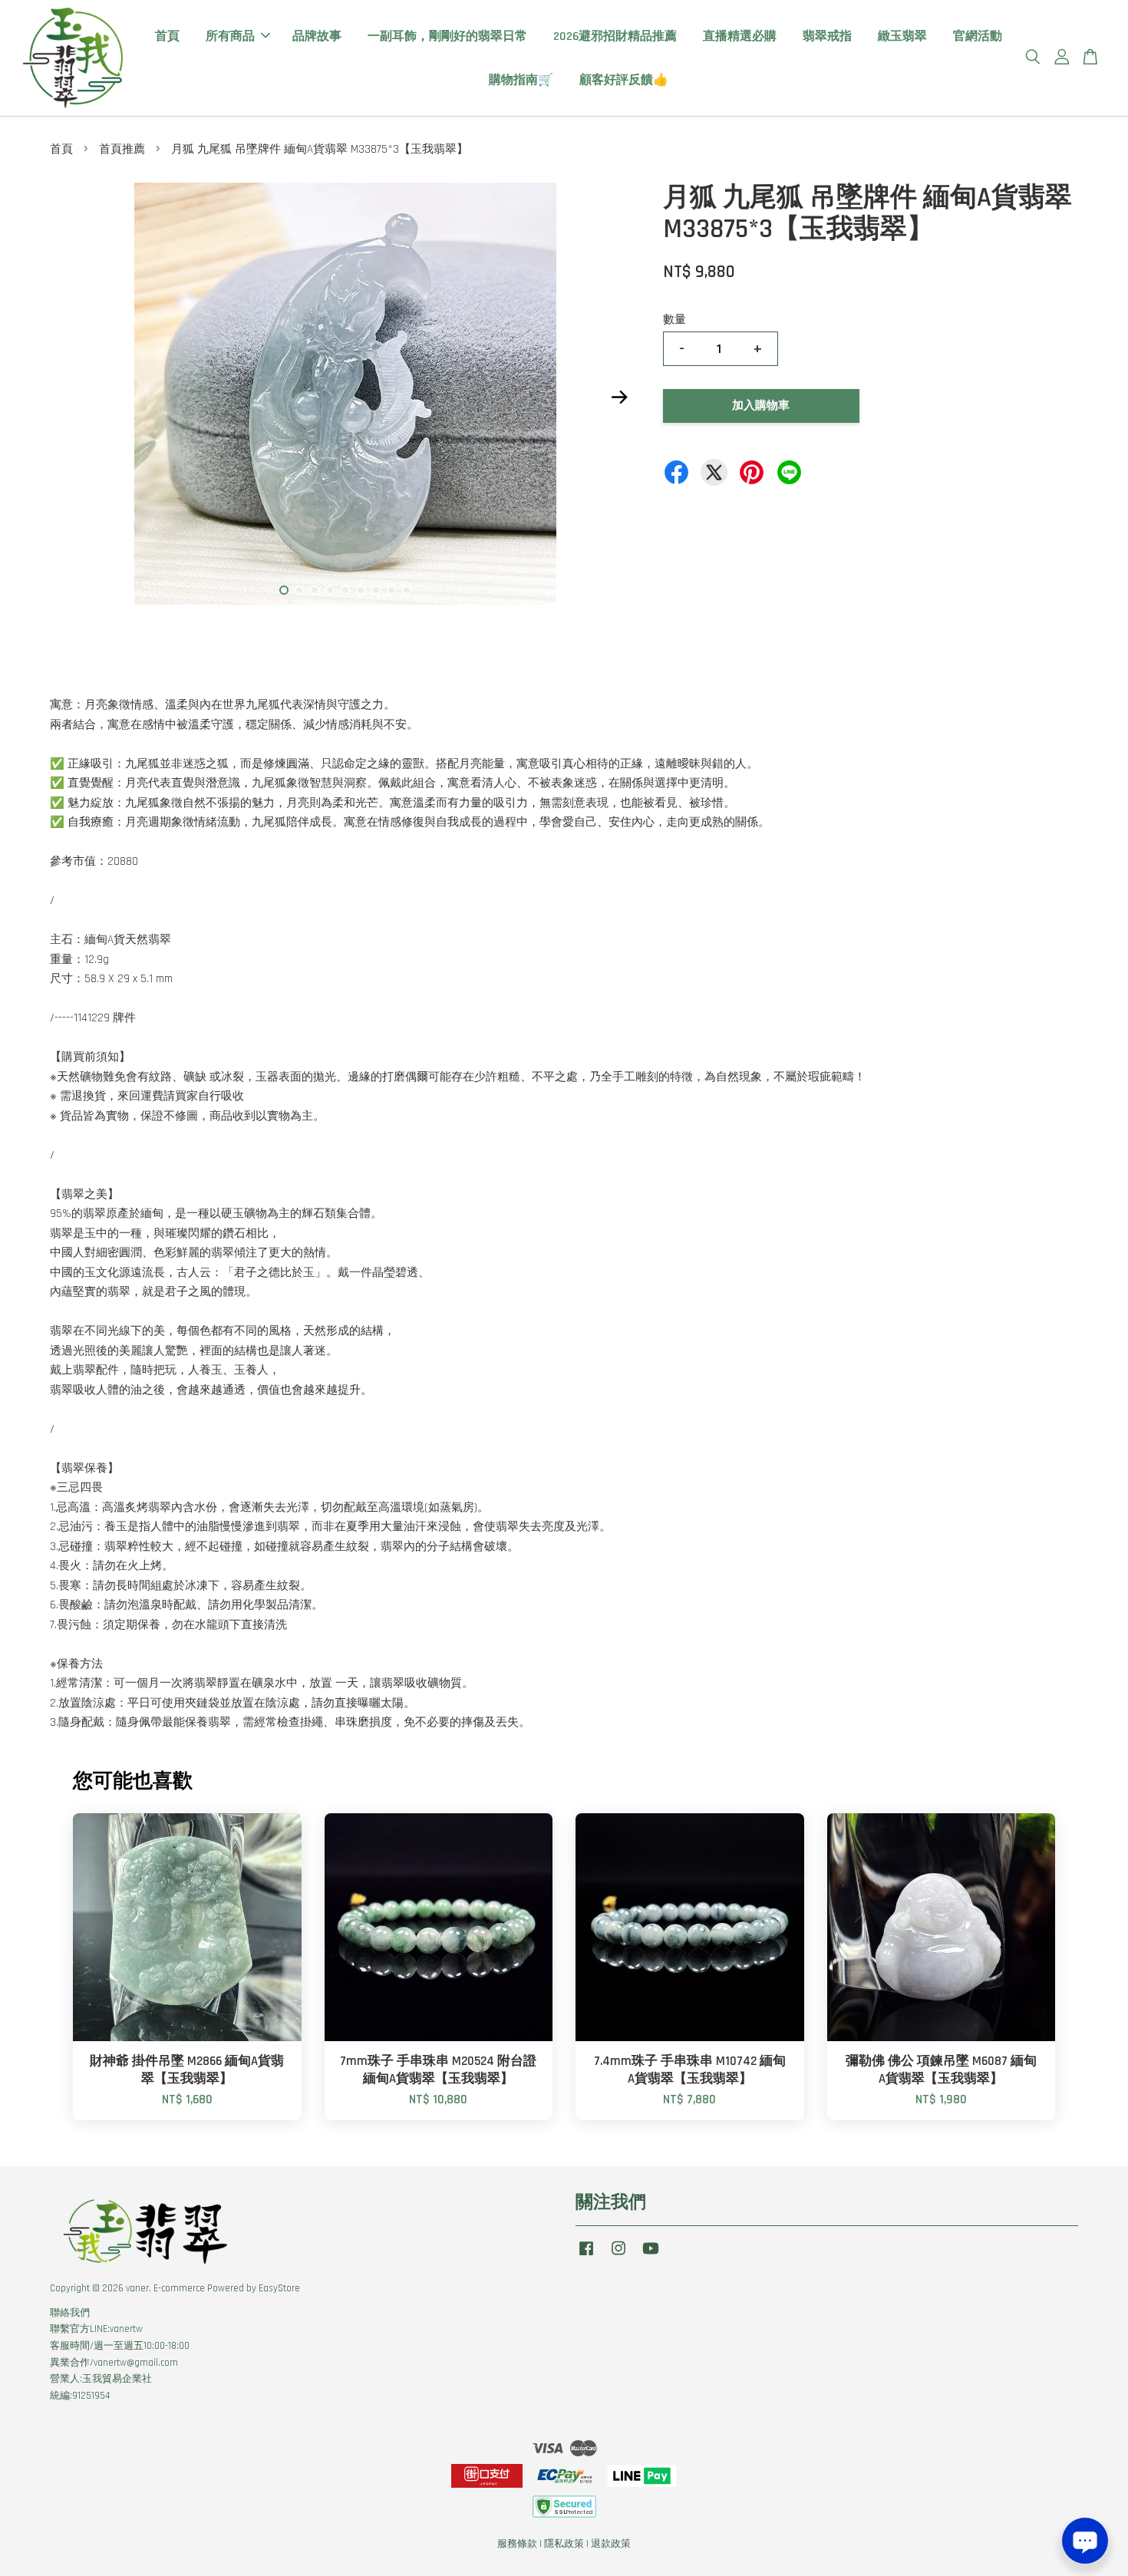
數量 (674, 320)
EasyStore (279, 2288)
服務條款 (517, 2544)
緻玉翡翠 (902, 36)
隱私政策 (564, 2544)
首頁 (167, 36)
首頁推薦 (122, 149)
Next (619, 397)
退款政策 (611, 2544)
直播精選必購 (740, 36)
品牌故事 (317, 36)
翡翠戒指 (827, 36)
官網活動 (978, 36)
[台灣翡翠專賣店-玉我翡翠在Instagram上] (618, 2256)
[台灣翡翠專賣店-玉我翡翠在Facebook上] (586, 2256)
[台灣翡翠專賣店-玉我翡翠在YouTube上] (651, 2256)
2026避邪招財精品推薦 (615, 36)
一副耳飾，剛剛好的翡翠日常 (447, 36)
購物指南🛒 (521, 80)
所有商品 (230, 36)
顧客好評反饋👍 (624, 80)
